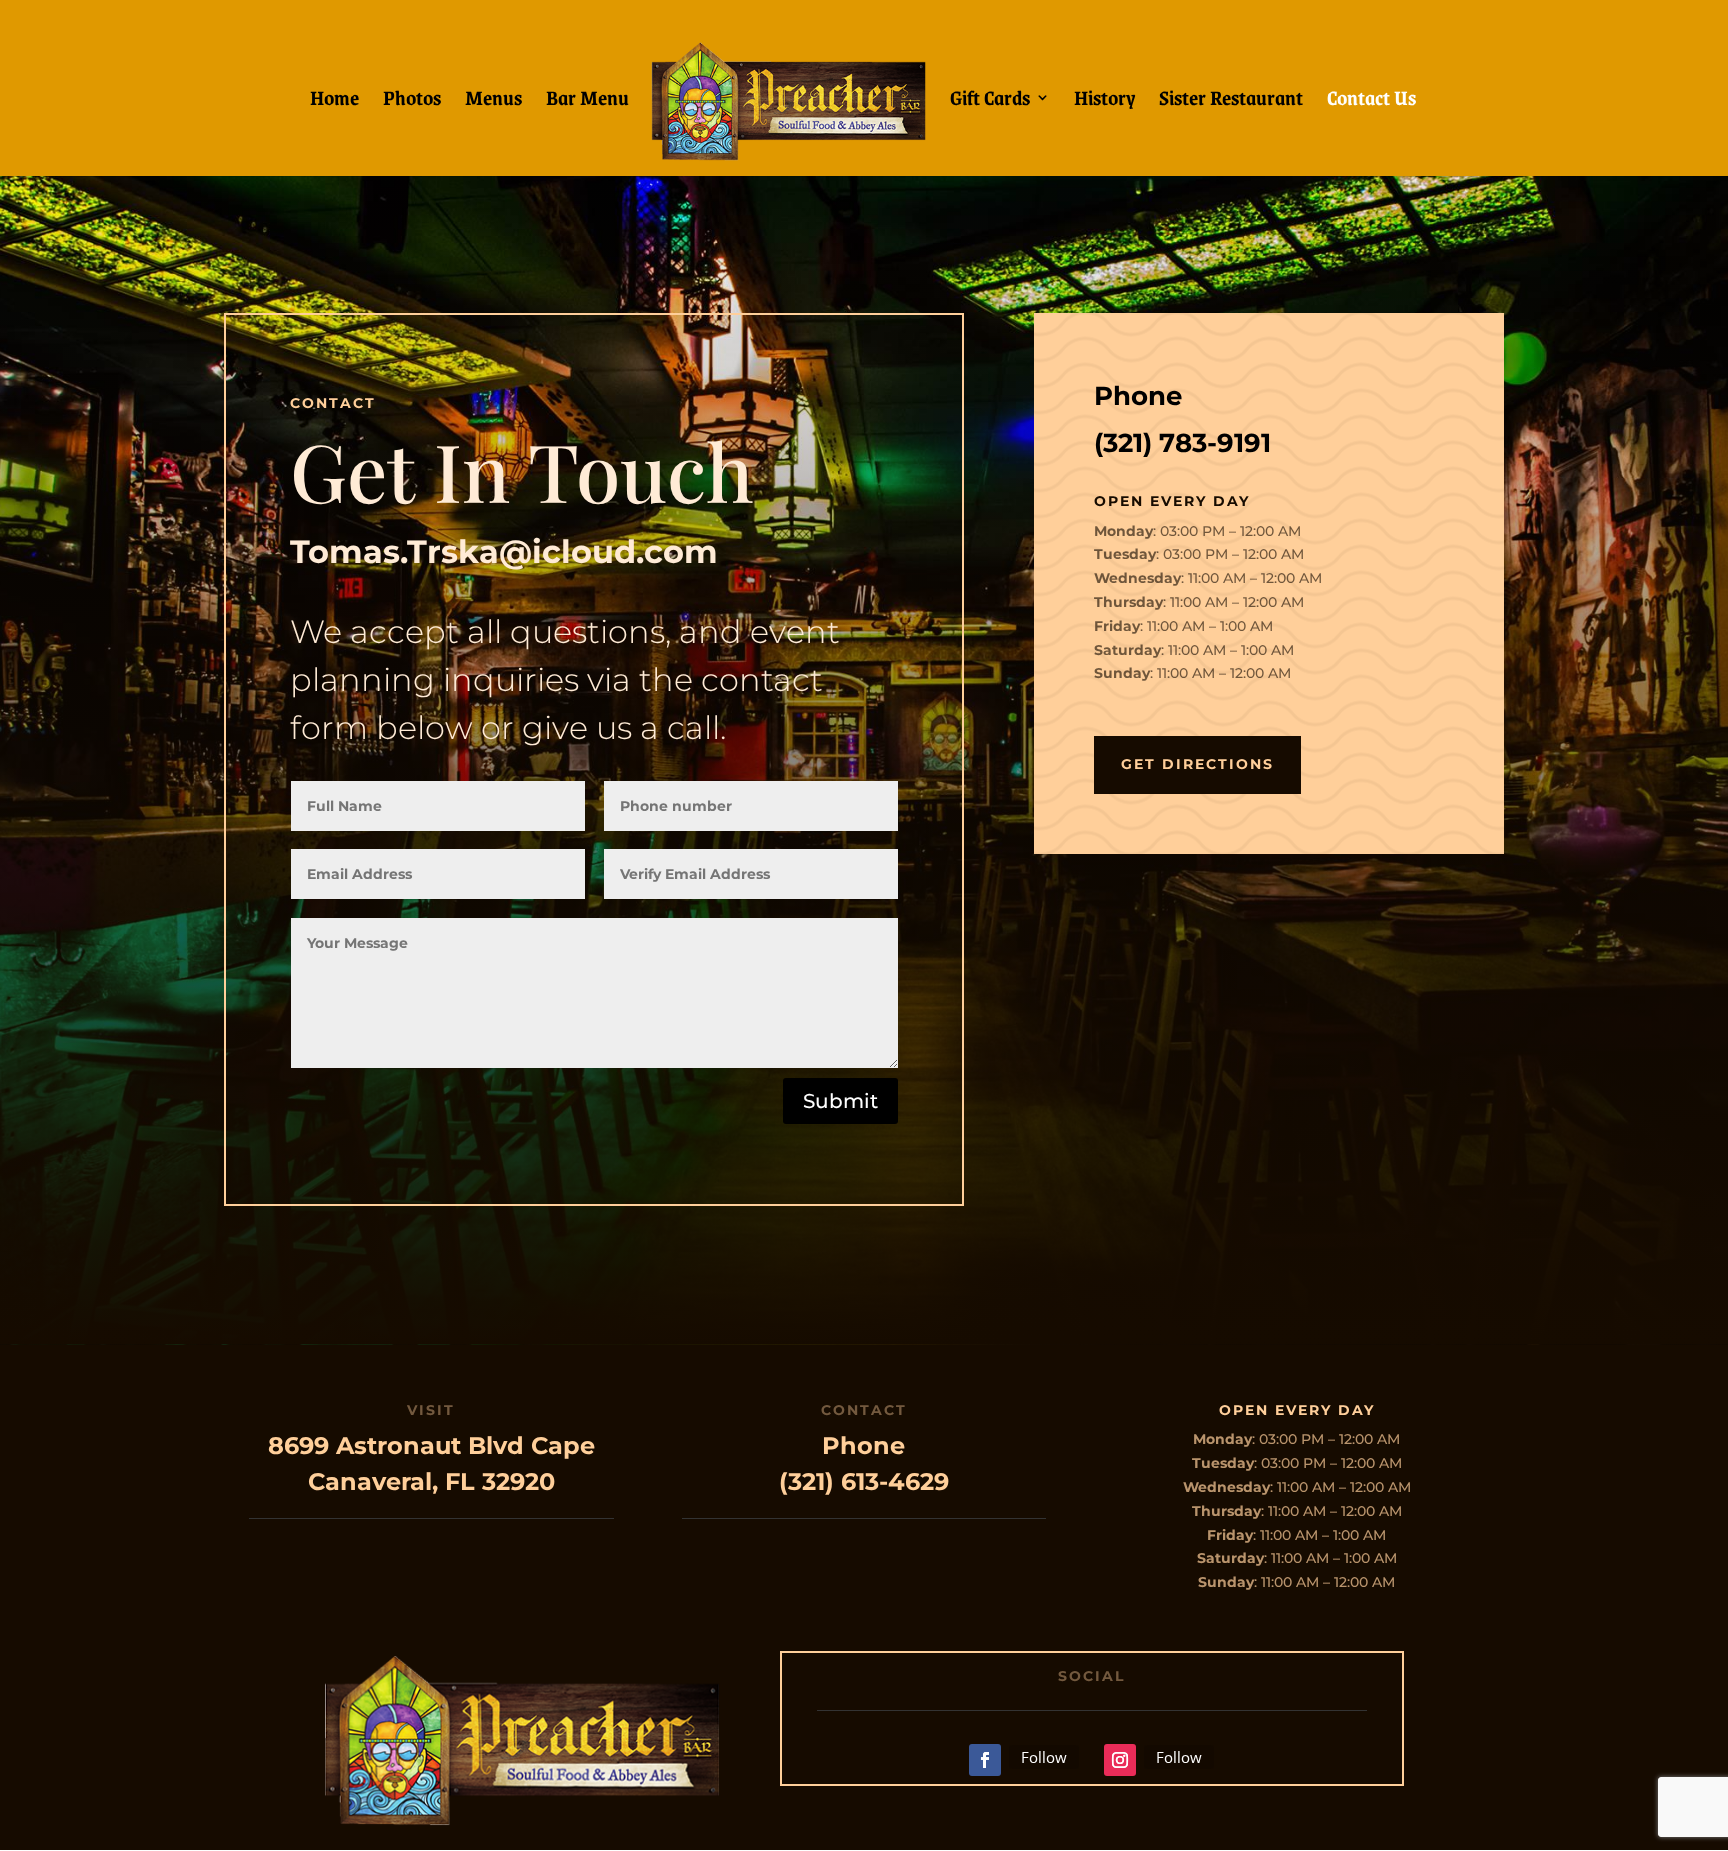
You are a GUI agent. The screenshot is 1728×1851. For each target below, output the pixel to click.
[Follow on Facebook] (985, 1760)
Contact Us (1371, 101)
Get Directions (1197, 764)
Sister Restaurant (1231, 101)
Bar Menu (587, 101)
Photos (412, 101)
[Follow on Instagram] (1120, 1760)
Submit (840, 1101)
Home (334, 101)
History (1104, 101)
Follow (1044, 1757)
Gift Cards (990, 101)
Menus (493, 101)
